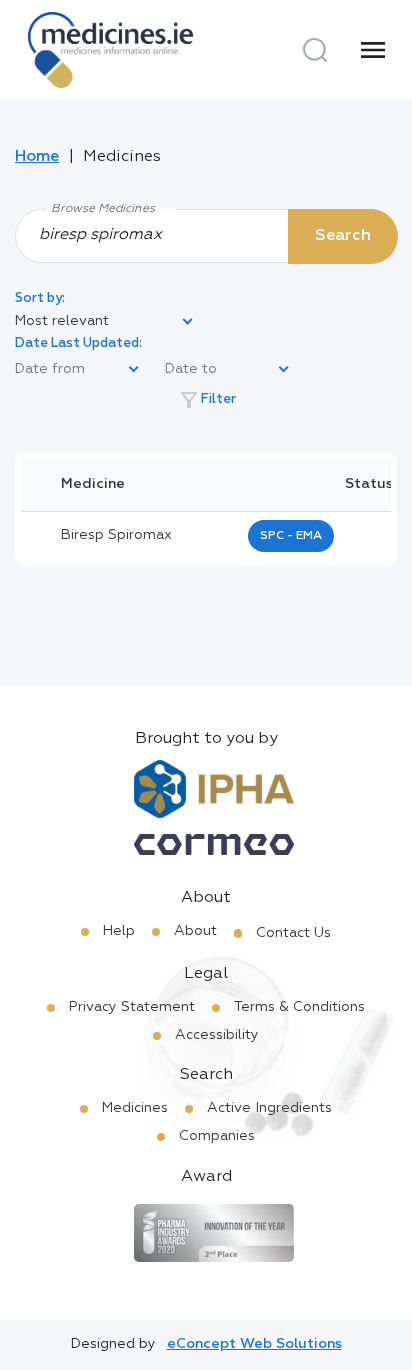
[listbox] (105, 322)
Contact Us (293, 933)
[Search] (315, 50)
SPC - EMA (291, 536)
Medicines (135, 1108)
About (195, 931)
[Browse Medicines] (206, 235)
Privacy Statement (132, 1007)
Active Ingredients (269, 1108)
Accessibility (217, 1035)
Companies (217, 1136)
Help (119, 931)
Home (37, 157)
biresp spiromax (116, 535)
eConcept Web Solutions (254, 1344)
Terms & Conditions (299, 1007)
